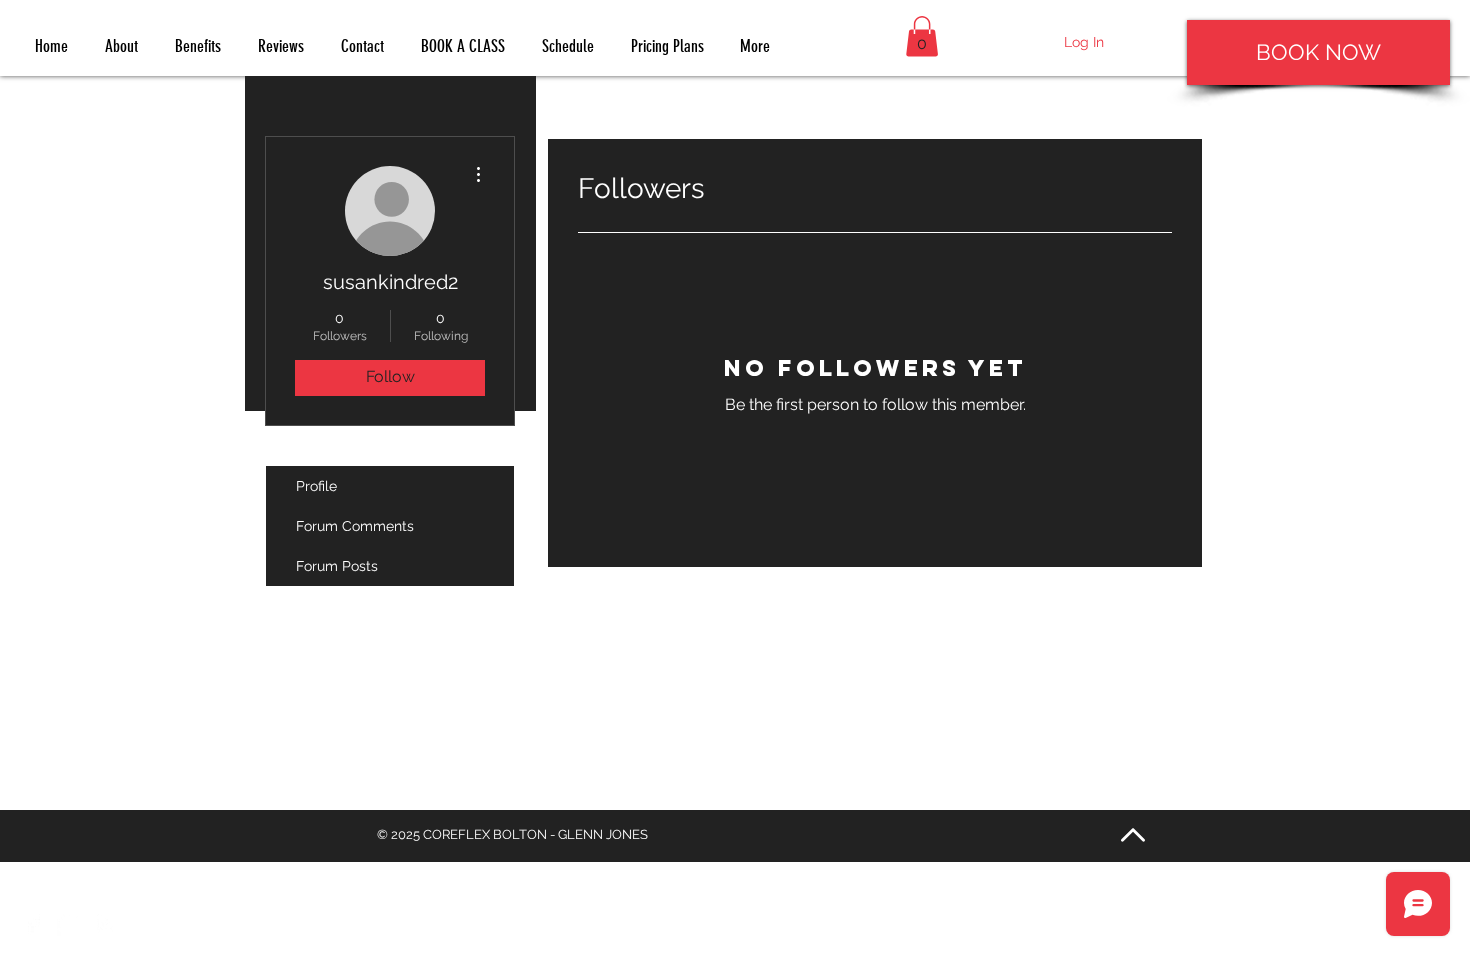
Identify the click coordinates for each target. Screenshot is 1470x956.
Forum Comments (355, 526)
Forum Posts (337, 566)
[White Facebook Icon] (32, 923)
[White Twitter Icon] (69, 923)
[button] (922, 36)
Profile (316, 486)
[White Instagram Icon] (106, 923)
